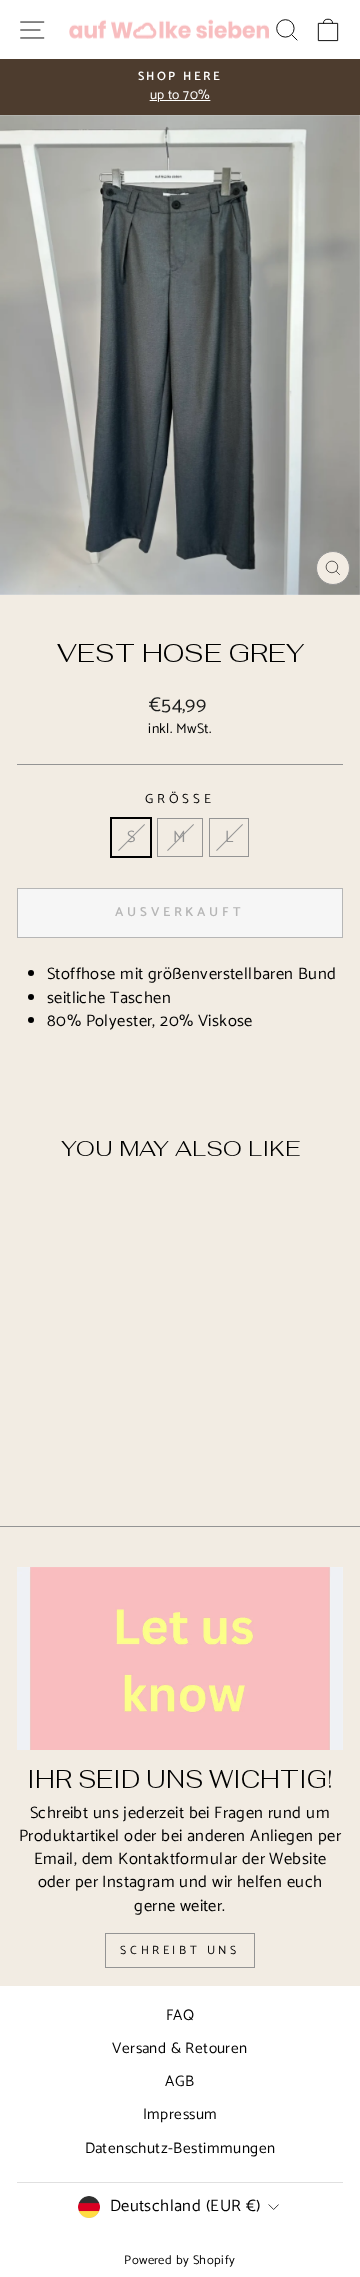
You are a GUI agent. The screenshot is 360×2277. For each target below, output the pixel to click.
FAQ (180, 2015)
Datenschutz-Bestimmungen (180, 2148)
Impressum (180, 2114)
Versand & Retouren (179, 2048)
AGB (179, 2081)
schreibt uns (179, 1950)
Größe (180, 799)
